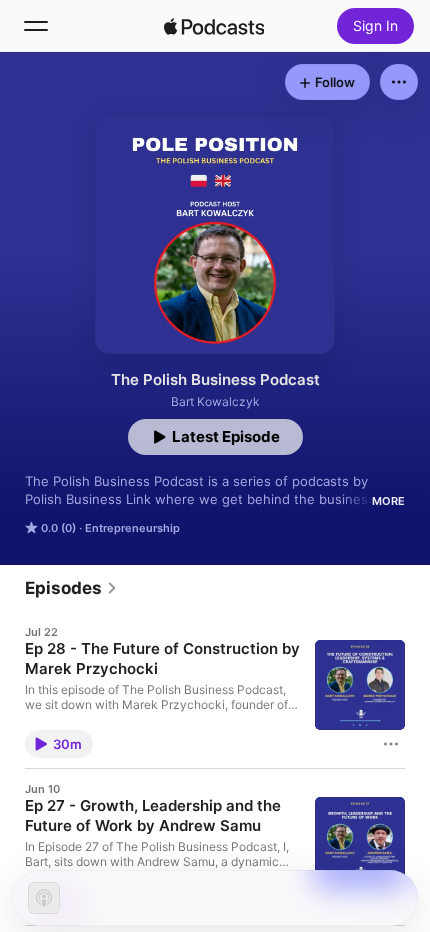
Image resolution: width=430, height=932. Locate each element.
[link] (71, 588)
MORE (388, 501)
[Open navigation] (36, 26)
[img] (214, 26)
